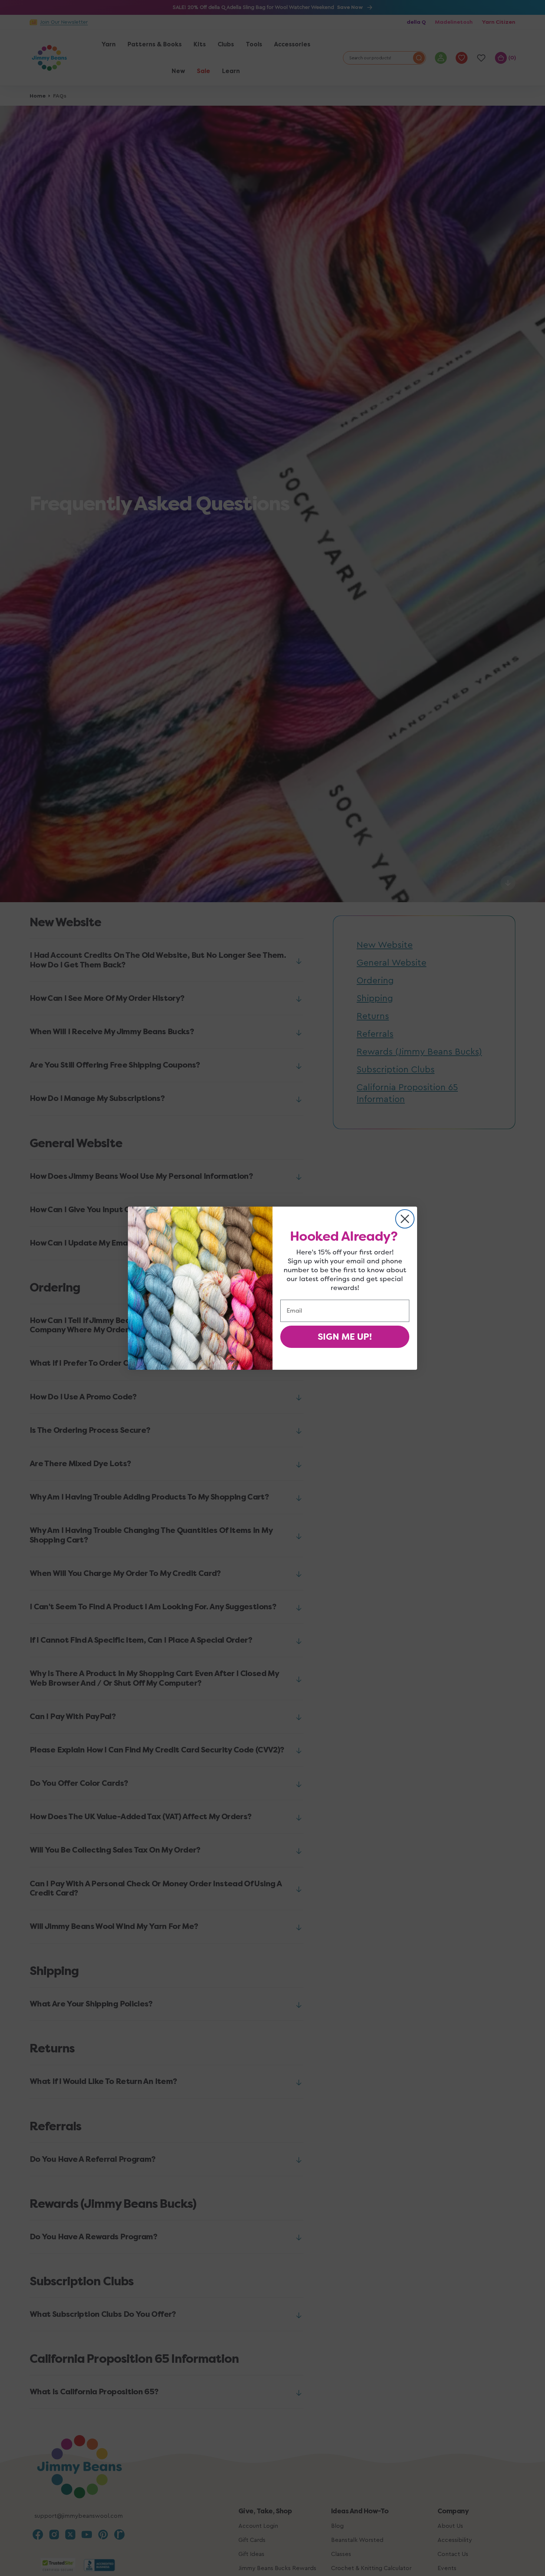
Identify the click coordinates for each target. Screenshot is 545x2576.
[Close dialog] (405, 1219)
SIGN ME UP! (345, 1337)
